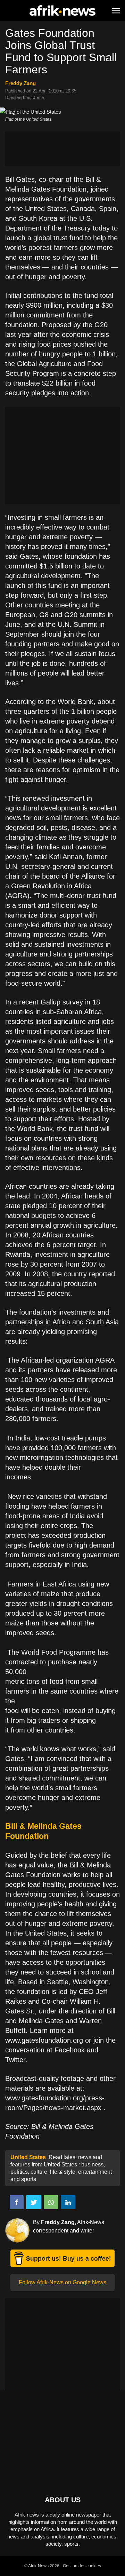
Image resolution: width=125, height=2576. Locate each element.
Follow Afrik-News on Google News (62, 2282)
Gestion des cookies (82, 2566)
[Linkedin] (68, 2202)
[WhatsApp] (51, 2202)
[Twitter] (34, 2202)
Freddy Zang (20, 83)
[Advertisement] (62, 149)
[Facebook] (17, 2202)
